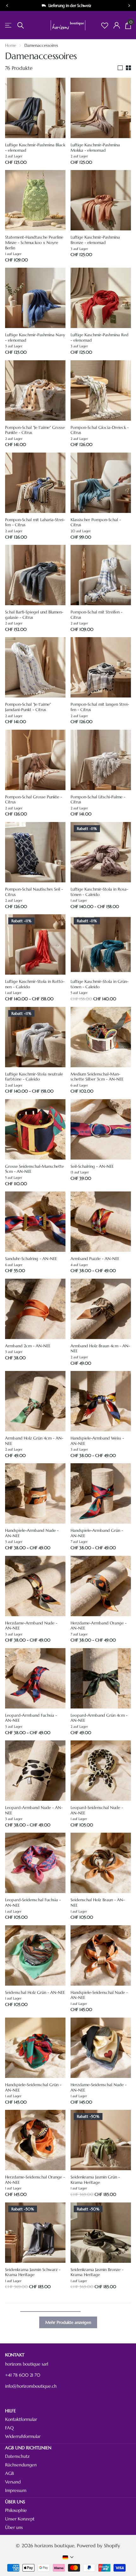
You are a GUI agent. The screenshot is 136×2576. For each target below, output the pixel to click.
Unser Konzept (20, 2519)
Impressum (16, 2490)
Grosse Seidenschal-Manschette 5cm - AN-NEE (34, 1169)
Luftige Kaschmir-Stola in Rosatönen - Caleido (99, 892)
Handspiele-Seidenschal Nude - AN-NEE (99, 1995)
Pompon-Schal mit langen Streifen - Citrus (100, 707)
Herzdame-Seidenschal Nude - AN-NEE (99, 2088)
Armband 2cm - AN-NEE (28, 1346)
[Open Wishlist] (105, 25)
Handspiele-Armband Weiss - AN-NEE (97, 1441)
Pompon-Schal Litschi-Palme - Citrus (98, 800)
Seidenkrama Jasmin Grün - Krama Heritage (95, 2180)
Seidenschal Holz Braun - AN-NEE (98, 1903)
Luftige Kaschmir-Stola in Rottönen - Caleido (35, 984)
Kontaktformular (21, 2419)
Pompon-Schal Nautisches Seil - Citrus (34, 892)
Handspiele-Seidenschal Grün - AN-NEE (33, 2088)
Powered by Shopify (99, 2546)
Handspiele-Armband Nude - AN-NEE (32, 1533)
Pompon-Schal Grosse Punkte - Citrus (34, 800)
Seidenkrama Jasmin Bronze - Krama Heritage (97, 2272)
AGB (9, 2473)
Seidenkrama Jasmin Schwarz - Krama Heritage (33, 2272)
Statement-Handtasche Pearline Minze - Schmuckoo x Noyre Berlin (34, 243)
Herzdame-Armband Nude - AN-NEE (31, 1626)
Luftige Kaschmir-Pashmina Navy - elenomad (35, 338)
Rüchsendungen (21, 2465)
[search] (21, 25)
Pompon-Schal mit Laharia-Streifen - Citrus (35, 523)
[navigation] (7, 6)
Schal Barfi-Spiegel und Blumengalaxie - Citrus (34, 615)
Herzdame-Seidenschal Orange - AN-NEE (35, 2180)
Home (11, 45)
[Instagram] (8, 2399)
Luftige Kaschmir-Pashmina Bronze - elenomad (95, 240)
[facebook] (23, 2399)
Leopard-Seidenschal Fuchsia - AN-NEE (33, 1903)
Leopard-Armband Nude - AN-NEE (34, 1810)
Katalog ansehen (9, 25)
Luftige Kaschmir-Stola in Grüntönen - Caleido (99, 984)
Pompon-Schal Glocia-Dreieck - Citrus (100, 430)
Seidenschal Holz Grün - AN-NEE (35, 1993)
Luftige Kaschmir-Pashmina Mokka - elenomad (95, 148)
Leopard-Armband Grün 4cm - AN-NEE (99, 1718)
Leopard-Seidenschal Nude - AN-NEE (97, 1810)
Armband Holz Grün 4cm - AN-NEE (34, 1441)
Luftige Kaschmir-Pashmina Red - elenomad (99, 338)
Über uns (14, 2527)
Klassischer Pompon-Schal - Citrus (96, 523)
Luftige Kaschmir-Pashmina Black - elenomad (35, 148)
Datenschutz (17, 2456)
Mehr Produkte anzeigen (68, 2322)
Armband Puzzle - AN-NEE (95, 1259)
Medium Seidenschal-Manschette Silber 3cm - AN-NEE (97, 1077)
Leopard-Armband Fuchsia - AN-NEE (31, 1718)
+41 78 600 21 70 (23, 2375)
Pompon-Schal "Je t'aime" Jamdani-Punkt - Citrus (28, 707)
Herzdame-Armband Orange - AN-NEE (99, 1626)
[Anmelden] (117, 25)
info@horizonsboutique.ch (31, 2386)
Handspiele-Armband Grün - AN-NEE (97, 1533)
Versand (13, 2482)
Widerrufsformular (23, 2436)
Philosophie (16, 2510)
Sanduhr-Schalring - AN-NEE (31, 1259)
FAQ (9, 2428)
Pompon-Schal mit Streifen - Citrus (96, 615)
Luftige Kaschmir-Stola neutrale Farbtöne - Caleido (34, 1077)
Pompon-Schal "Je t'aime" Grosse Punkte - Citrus (35, 430)
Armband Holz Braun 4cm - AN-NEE (100, 1349)
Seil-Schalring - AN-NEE (92, 1166)
